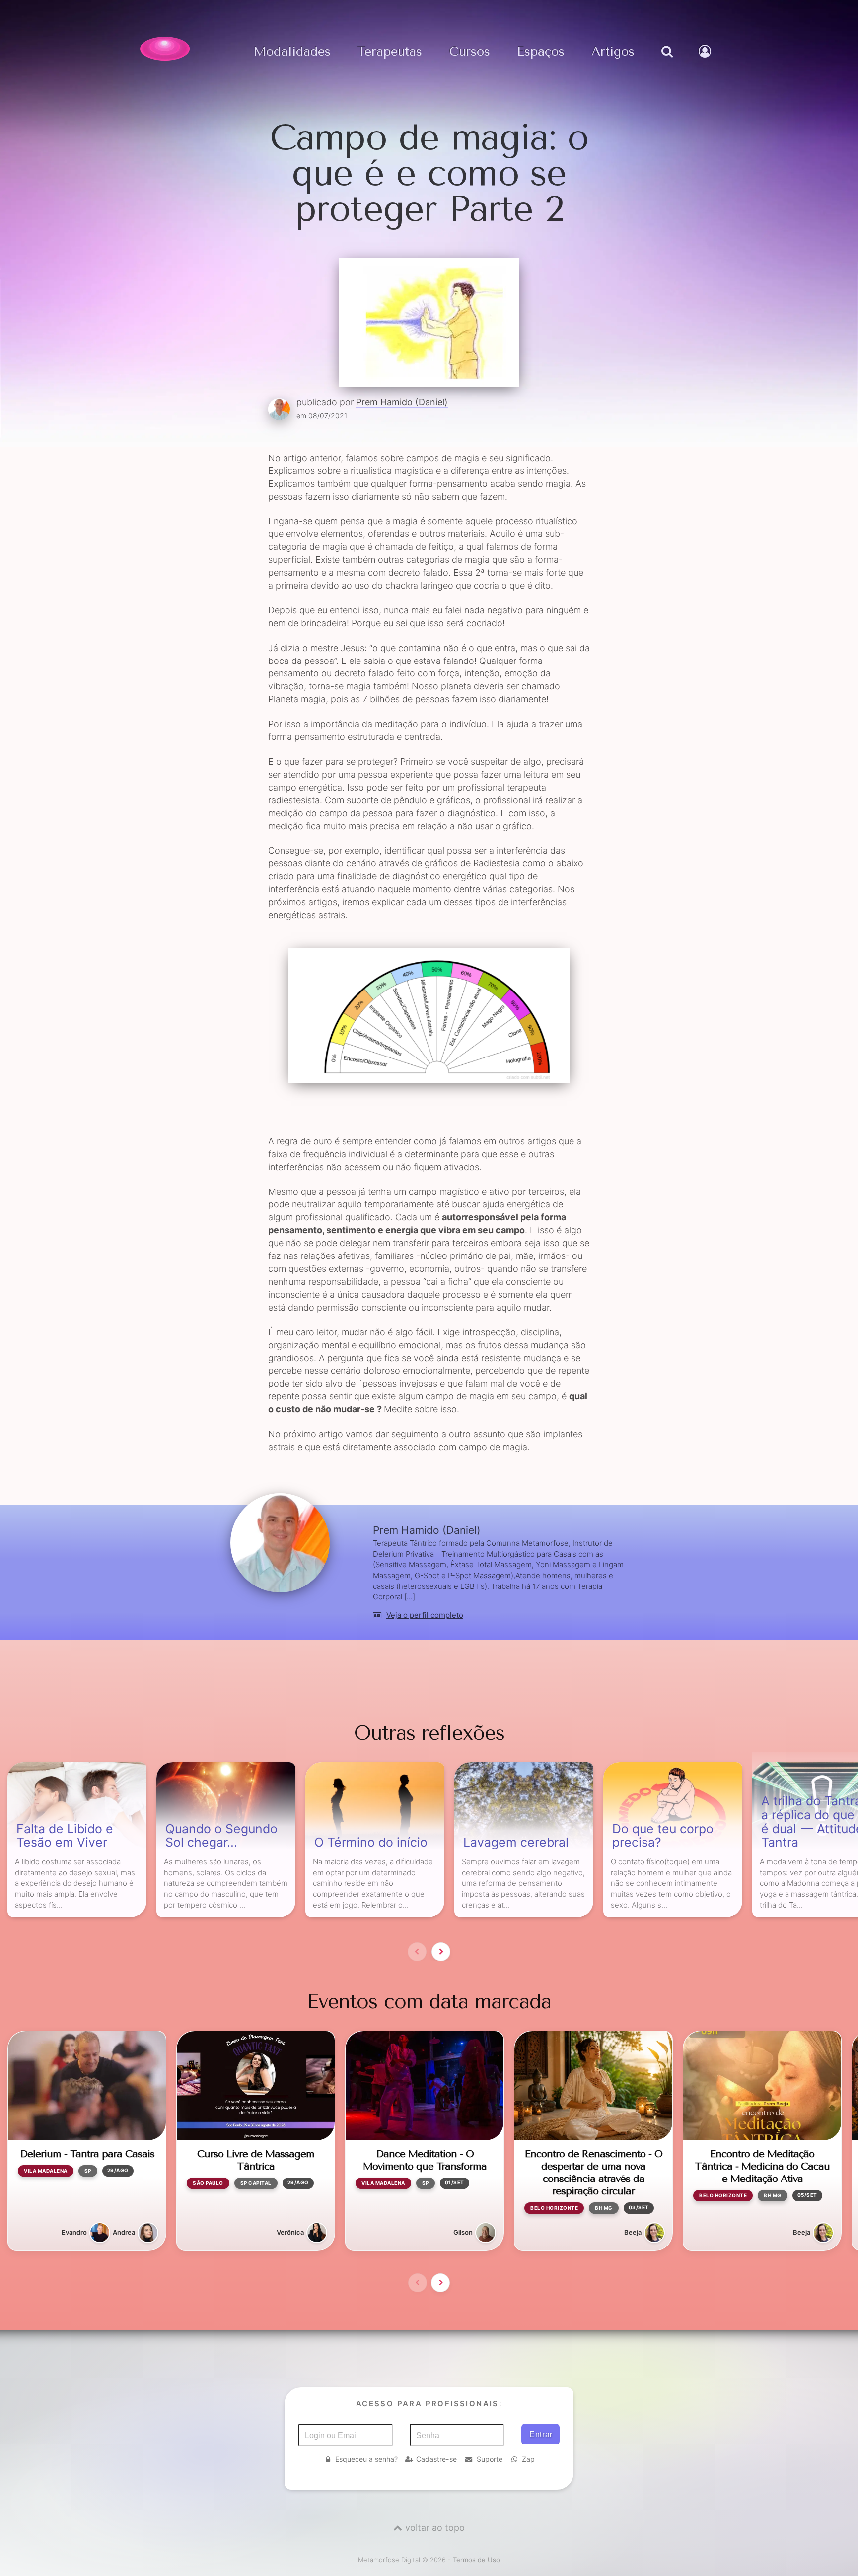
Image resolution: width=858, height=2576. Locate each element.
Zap (528, 2459)
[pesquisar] (667, 62)
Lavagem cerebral (516, 1843)
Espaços (541, 52)
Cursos (470, 52)
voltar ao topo (435, 2528)
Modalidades (292, 52)
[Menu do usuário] (706, 62)
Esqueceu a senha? (366, 2459)
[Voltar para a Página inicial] (165, 49)
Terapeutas (390, 52)
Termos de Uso (476, 2560)
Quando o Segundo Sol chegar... (221, 1836)
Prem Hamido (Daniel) (402, 402)
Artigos (613, 52)
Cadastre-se (436, 2459)
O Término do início (371, 1843)
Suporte (490, 2459)
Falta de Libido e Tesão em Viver (65, 1836)
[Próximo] (441, 1952)
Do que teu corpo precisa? (663, 1836)
